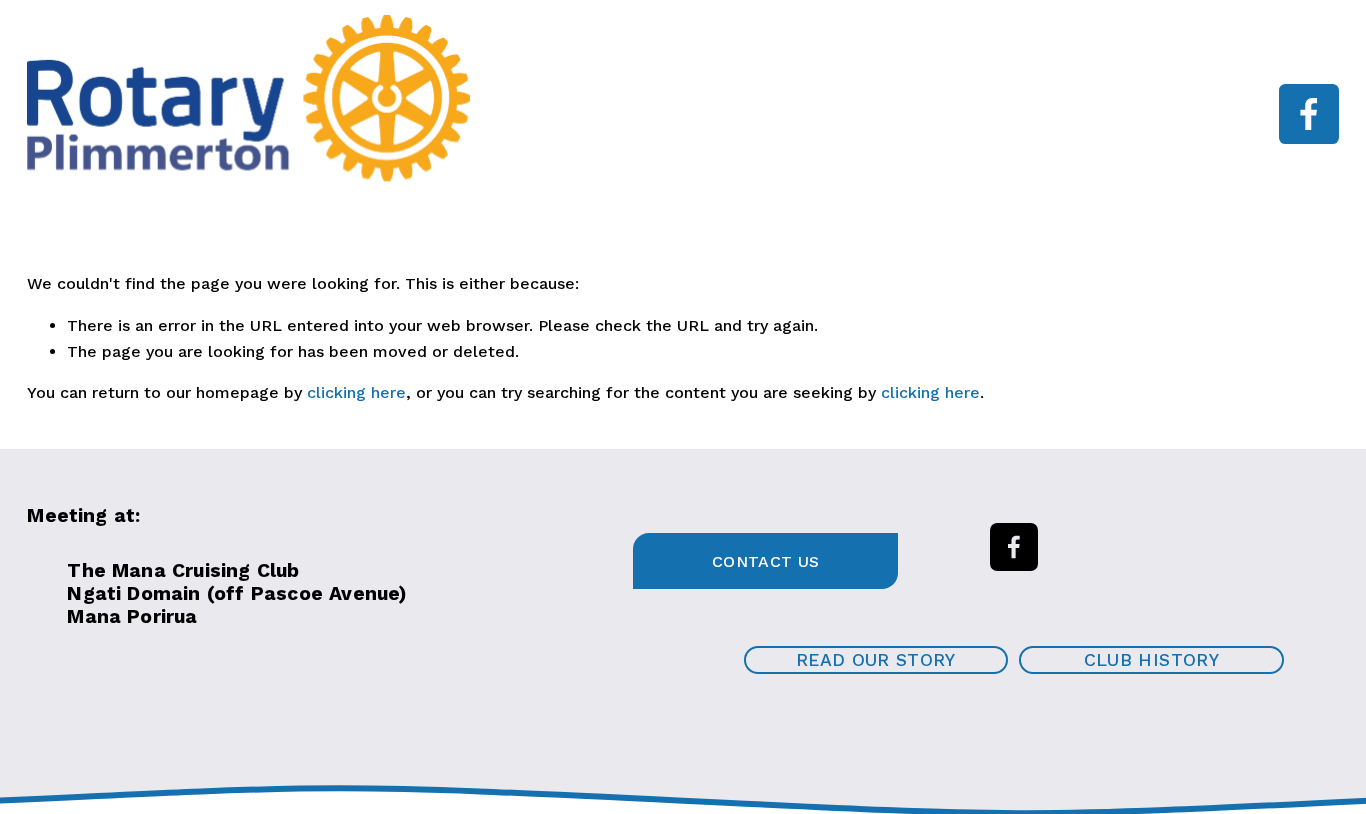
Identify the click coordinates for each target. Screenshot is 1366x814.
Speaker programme (738, 99)
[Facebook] (1309, 114)
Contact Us (765, 561)
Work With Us (908, 99)
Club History (1151, 660)
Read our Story (876, 660)
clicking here (356, 392)
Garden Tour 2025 (556, 128)
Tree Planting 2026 (1072, 99)
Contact (695, 128)
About (596, 99)
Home (510, 99)
